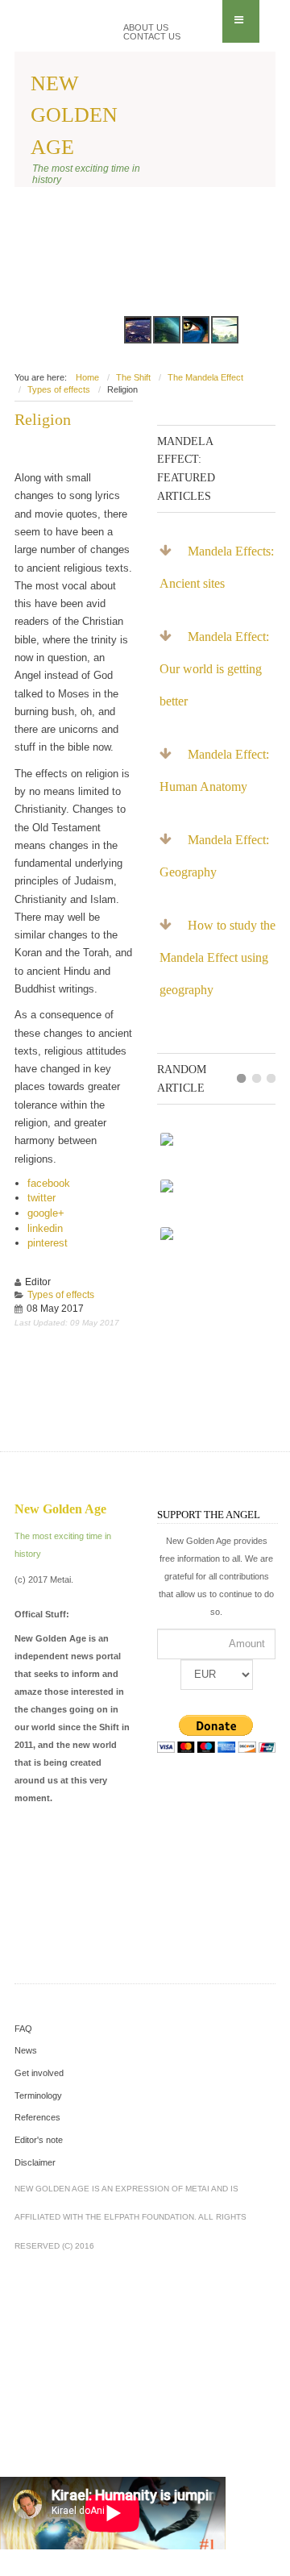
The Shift (133, 377)
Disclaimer (35, 2162)
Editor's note (39, 2140)
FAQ (23, 2029)
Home (87, 377)
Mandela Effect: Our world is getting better (214, 669)
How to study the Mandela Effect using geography (217, 957)
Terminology (38, 2095)
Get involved (39, 2073)
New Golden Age (74, 115)
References (37, 2117)
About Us (146, 28)
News (26, 2050)
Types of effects (59, 389)
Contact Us (152, 37)
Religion (43, 419)
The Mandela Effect (205, 377)
